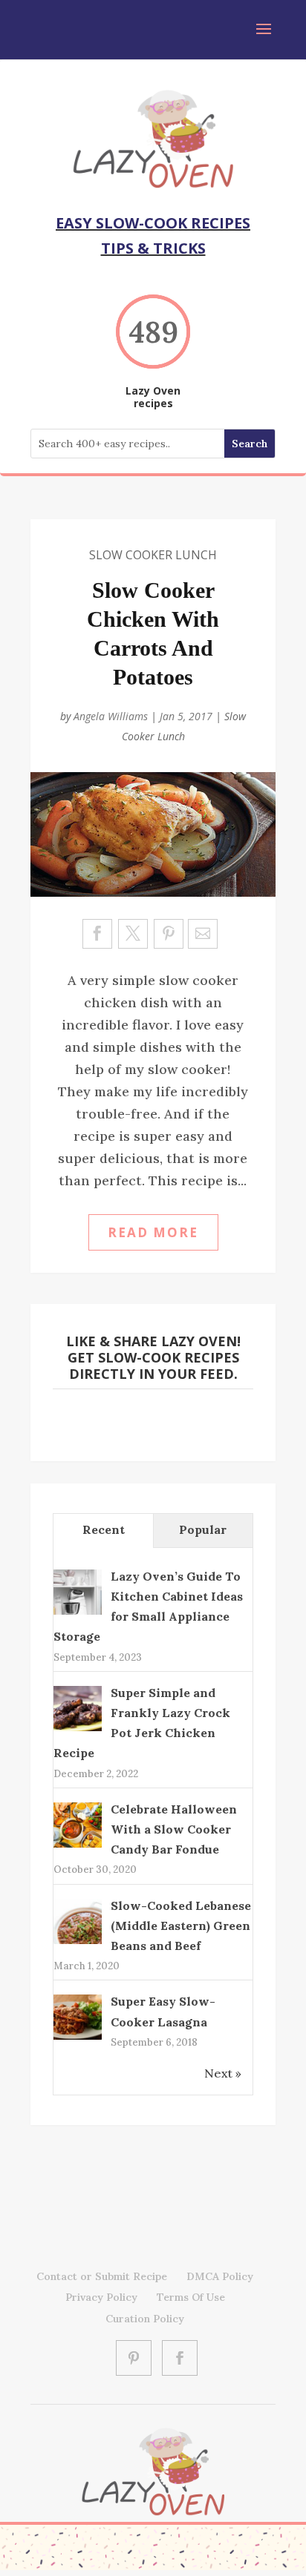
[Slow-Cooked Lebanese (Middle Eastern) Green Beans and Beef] (78, 1943)
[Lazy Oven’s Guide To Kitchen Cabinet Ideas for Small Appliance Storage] (78, 1613)
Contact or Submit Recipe (102, 2276)
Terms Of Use (191, 2297)
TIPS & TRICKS (153, 248)
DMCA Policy (220, 2276)
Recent (104, 1529)
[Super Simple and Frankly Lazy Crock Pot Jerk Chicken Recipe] (78, 1730)
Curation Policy (145, 2319)
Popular (203, 1529)
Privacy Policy (101, 2297)
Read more (153, 1232)
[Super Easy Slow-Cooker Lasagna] (78, 2038)
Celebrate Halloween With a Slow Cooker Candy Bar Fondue (174, 1829)
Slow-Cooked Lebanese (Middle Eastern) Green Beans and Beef (181, 1926)
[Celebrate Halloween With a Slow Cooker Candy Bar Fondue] (78, 1845)
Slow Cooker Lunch (153, 555)
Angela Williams (111, 716)
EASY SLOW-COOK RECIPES (153, 223)
